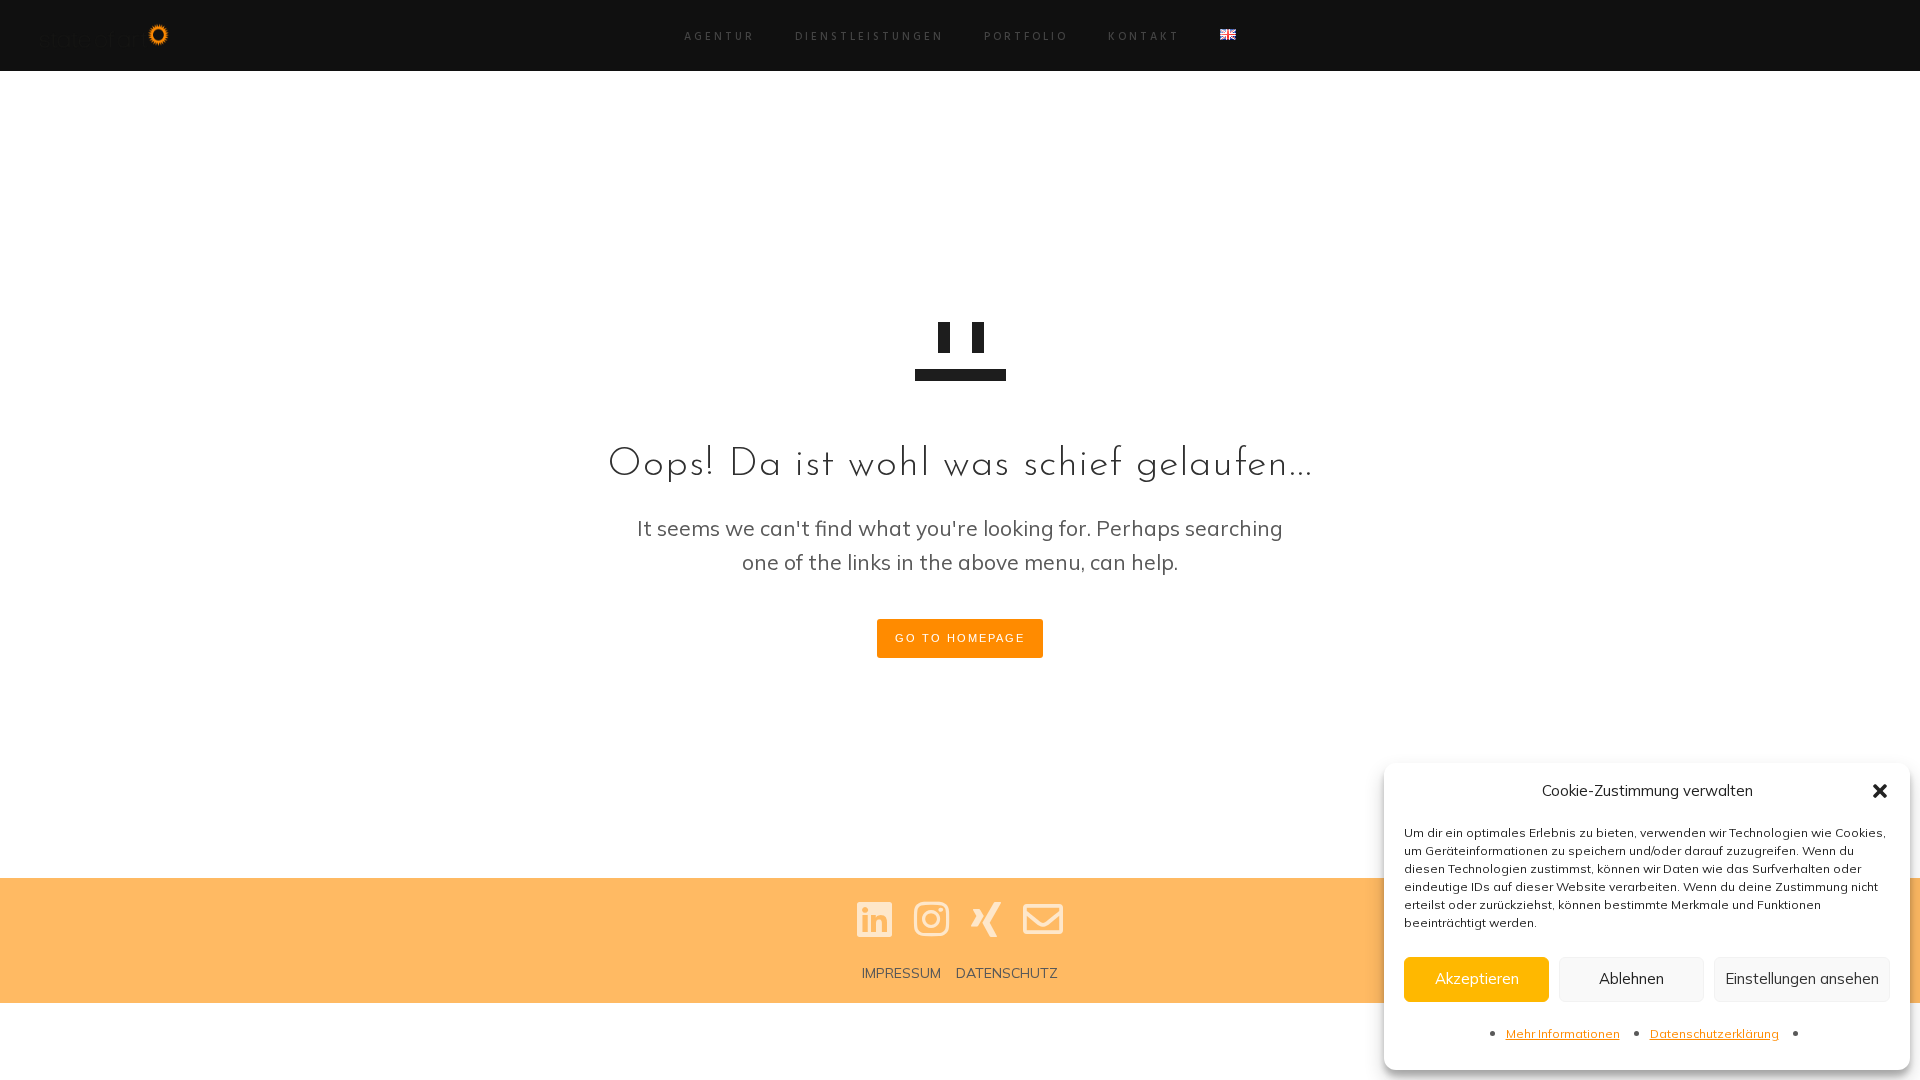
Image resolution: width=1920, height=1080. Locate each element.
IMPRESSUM (901, 973)
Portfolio (1026, 37)
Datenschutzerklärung (1714, 1033)
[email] (1043, 935)
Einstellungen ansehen (1802, 978)
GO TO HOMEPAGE (960, 638)
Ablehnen (1631, 978)
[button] (1880, 791)
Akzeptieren (1477, 978)
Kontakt (1144, 37)
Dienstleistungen (869, 37)
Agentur (719, 37)
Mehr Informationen (1563, 1033)
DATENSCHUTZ (1007, 973)
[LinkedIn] (874, 935)
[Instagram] (931, 935)
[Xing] (986, 935)
